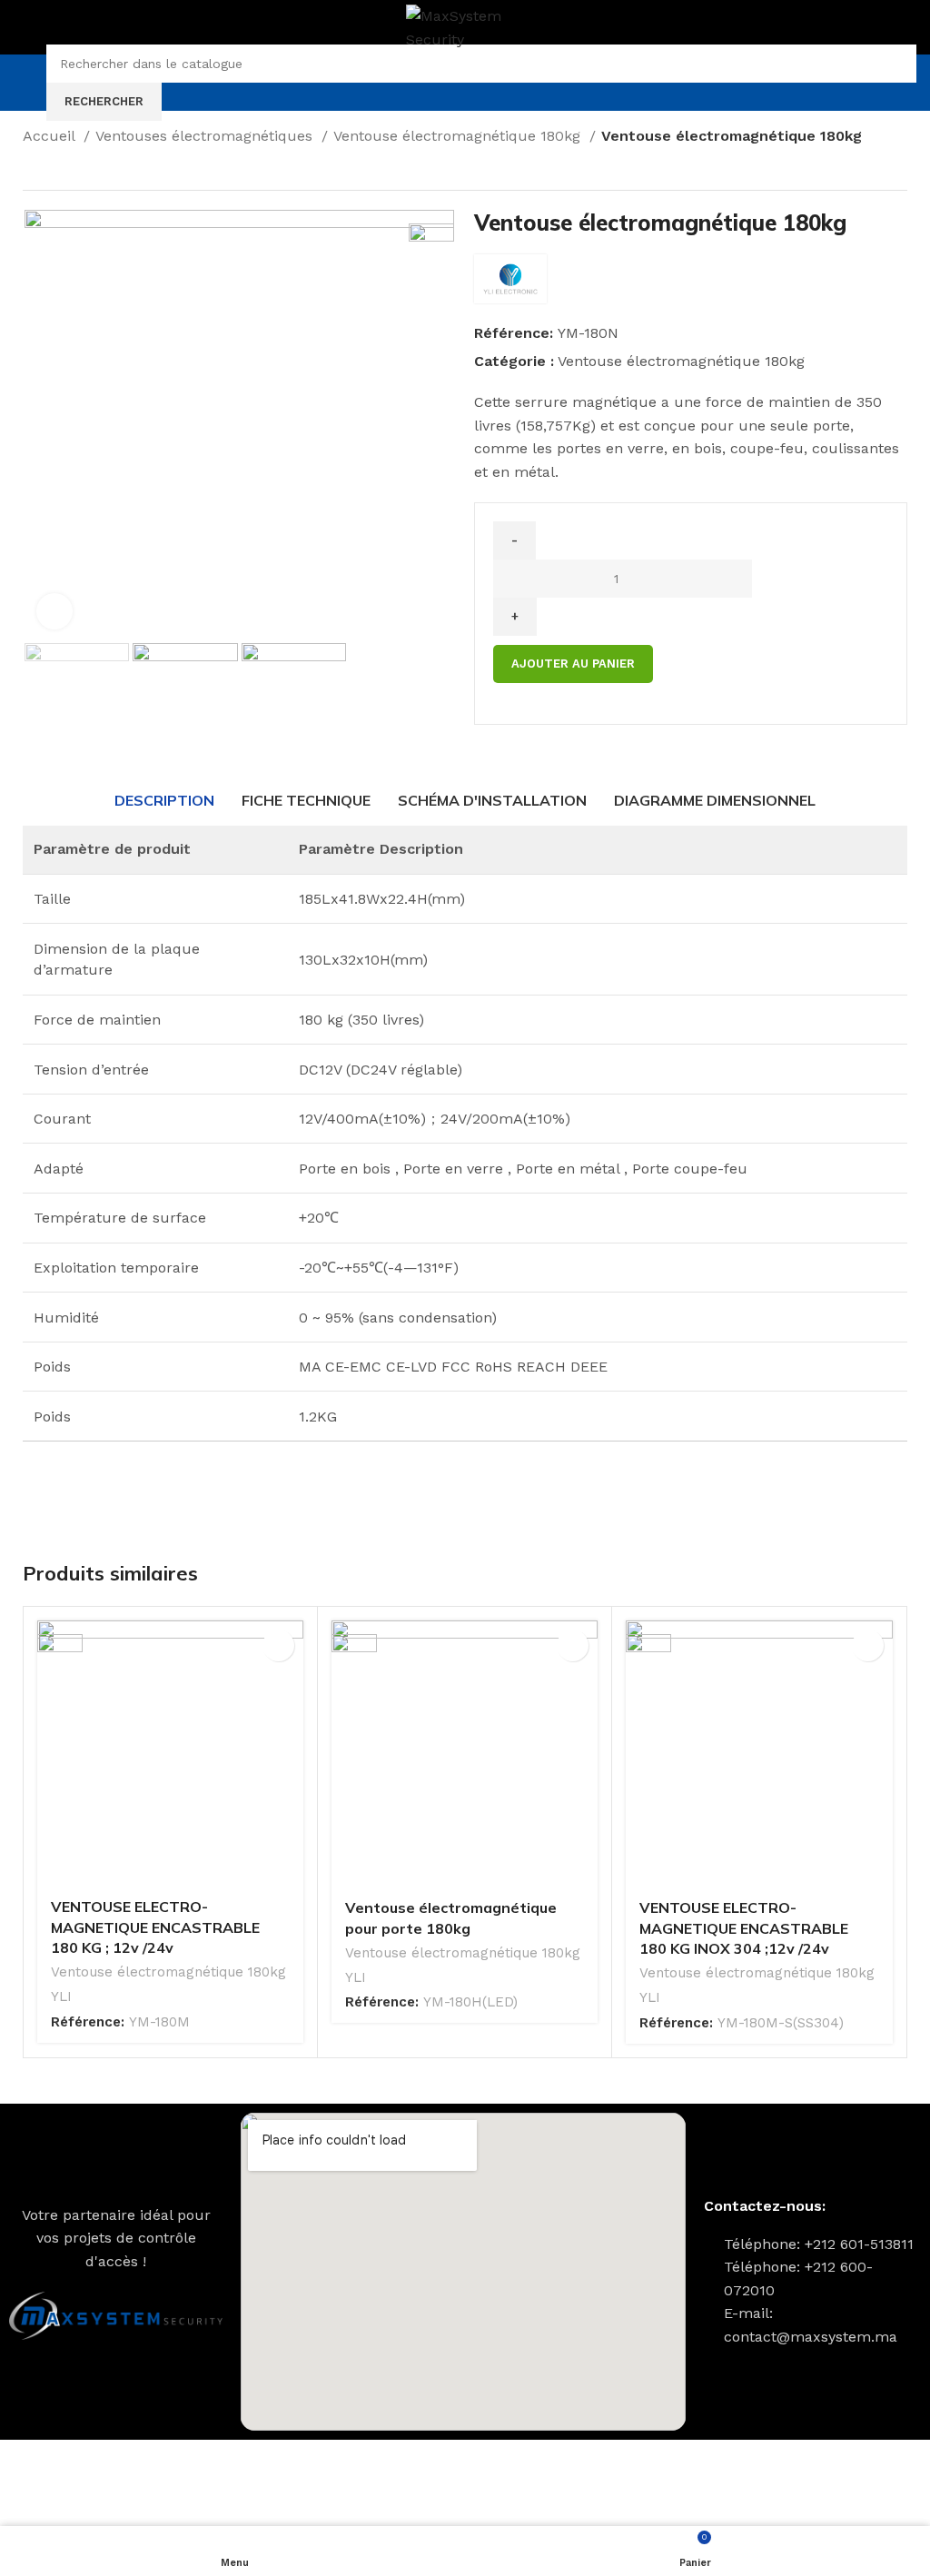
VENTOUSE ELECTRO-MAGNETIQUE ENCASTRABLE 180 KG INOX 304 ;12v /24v (744, 1928)
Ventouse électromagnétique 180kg (459, 136)
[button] (278, 1645)
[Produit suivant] (68, 170)
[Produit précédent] (32, 170)
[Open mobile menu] (21, 83)
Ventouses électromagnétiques (206, 136)
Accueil (51, 136)
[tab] (164, 800)
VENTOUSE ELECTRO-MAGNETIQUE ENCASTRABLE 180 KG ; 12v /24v (155, 1927)
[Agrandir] (54, 611)
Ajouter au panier (573, 664)
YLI (61, 1996)
